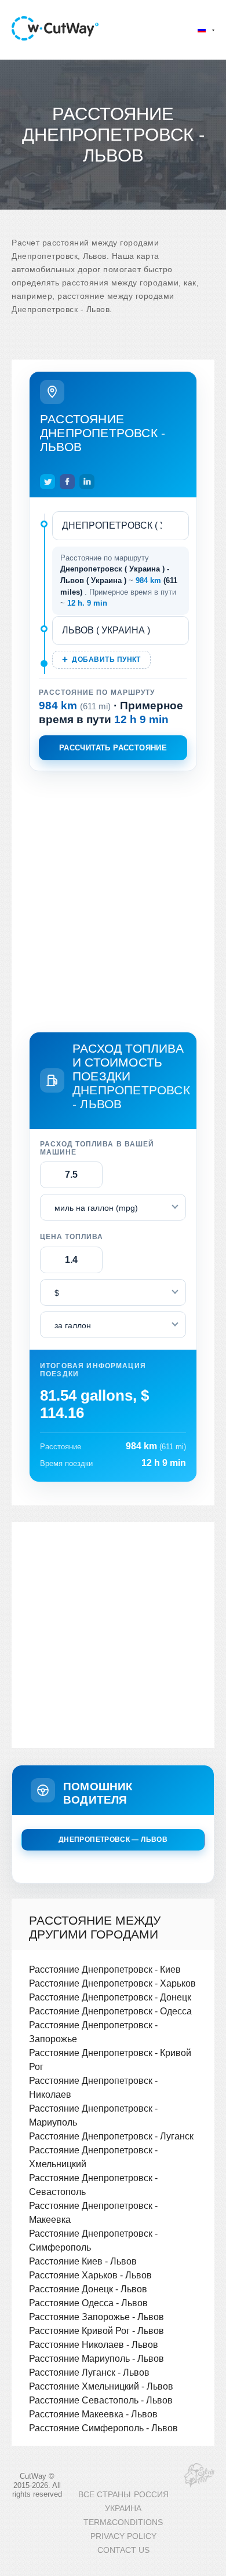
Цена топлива (72, 1237)
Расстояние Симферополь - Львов (103, 2428)
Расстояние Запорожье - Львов (96, 2317)
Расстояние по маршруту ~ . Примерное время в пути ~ (119, 581)
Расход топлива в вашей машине (97, 1148)
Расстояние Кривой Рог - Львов (96, 2331)
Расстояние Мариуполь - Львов (96, 2358)
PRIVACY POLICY (123, 2536)
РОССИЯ (151, 2495)
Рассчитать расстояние (113, 748)
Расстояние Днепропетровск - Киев (105, 1969)
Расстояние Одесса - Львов (88, 2303)
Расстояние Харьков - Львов (90, 2275)
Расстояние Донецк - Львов (88, 2289)
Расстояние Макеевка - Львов (93, 2414)
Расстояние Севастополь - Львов (101, 2400)
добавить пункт (106, 659)
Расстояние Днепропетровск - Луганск (111, 2136)
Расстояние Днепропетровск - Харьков (112, 1983)
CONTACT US (123, 2550)
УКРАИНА (123, 2509)
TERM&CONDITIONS (123, 2522)
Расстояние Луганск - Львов (89, 2372)
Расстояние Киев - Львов (83, 2261)
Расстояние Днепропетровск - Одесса (110, 2011)
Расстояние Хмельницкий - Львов (101, 2386)
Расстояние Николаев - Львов (94, 2344)
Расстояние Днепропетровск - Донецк (110, 1997)
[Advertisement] (113, 899)
